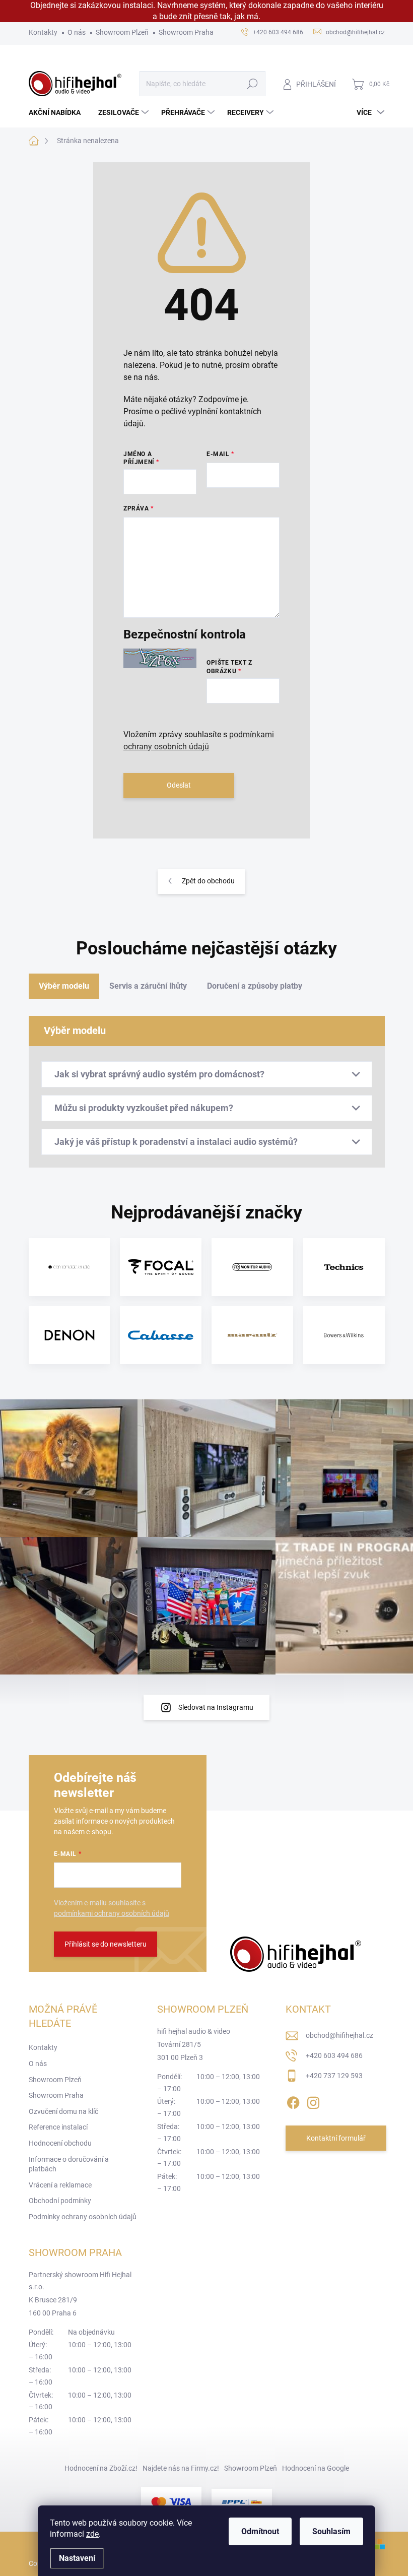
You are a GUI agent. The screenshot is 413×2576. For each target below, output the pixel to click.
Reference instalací (58, 2127)
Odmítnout (260, 2531)
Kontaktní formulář (336, 2138)
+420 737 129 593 (334, 2076)
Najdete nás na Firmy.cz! (181, 2468)
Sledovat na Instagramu (216, 1707)
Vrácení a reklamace (60, 2185)
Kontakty (43, 32)
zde (92, 2534)
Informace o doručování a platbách (69, 2164)
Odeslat (179, 785)
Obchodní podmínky (60, 2201)
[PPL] (242, 2502)
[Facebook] (293, 2101)
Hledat (252, 84)
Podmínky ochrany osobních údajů (83, 2217)
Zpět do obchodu (208, 881)
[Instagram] (313, 2101)
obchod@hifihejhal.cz (339, 2035)
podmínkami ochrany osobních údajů (112, 1913)
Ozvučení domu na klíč (63, 2111)
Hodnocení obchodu (60, 2143)
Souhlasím (331, 2531)
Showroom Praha (186, 32)
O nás (77, 32)
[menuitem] (58, 112)
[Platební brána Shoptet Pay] (171, 2502)
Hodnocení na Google (316, 2468)
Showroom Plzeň (122, 32)
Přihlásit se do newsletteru (106, 1944)
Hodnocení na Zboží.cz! (101, 2468)
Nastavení (77, 2558)
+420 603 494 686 (334, 2055)
